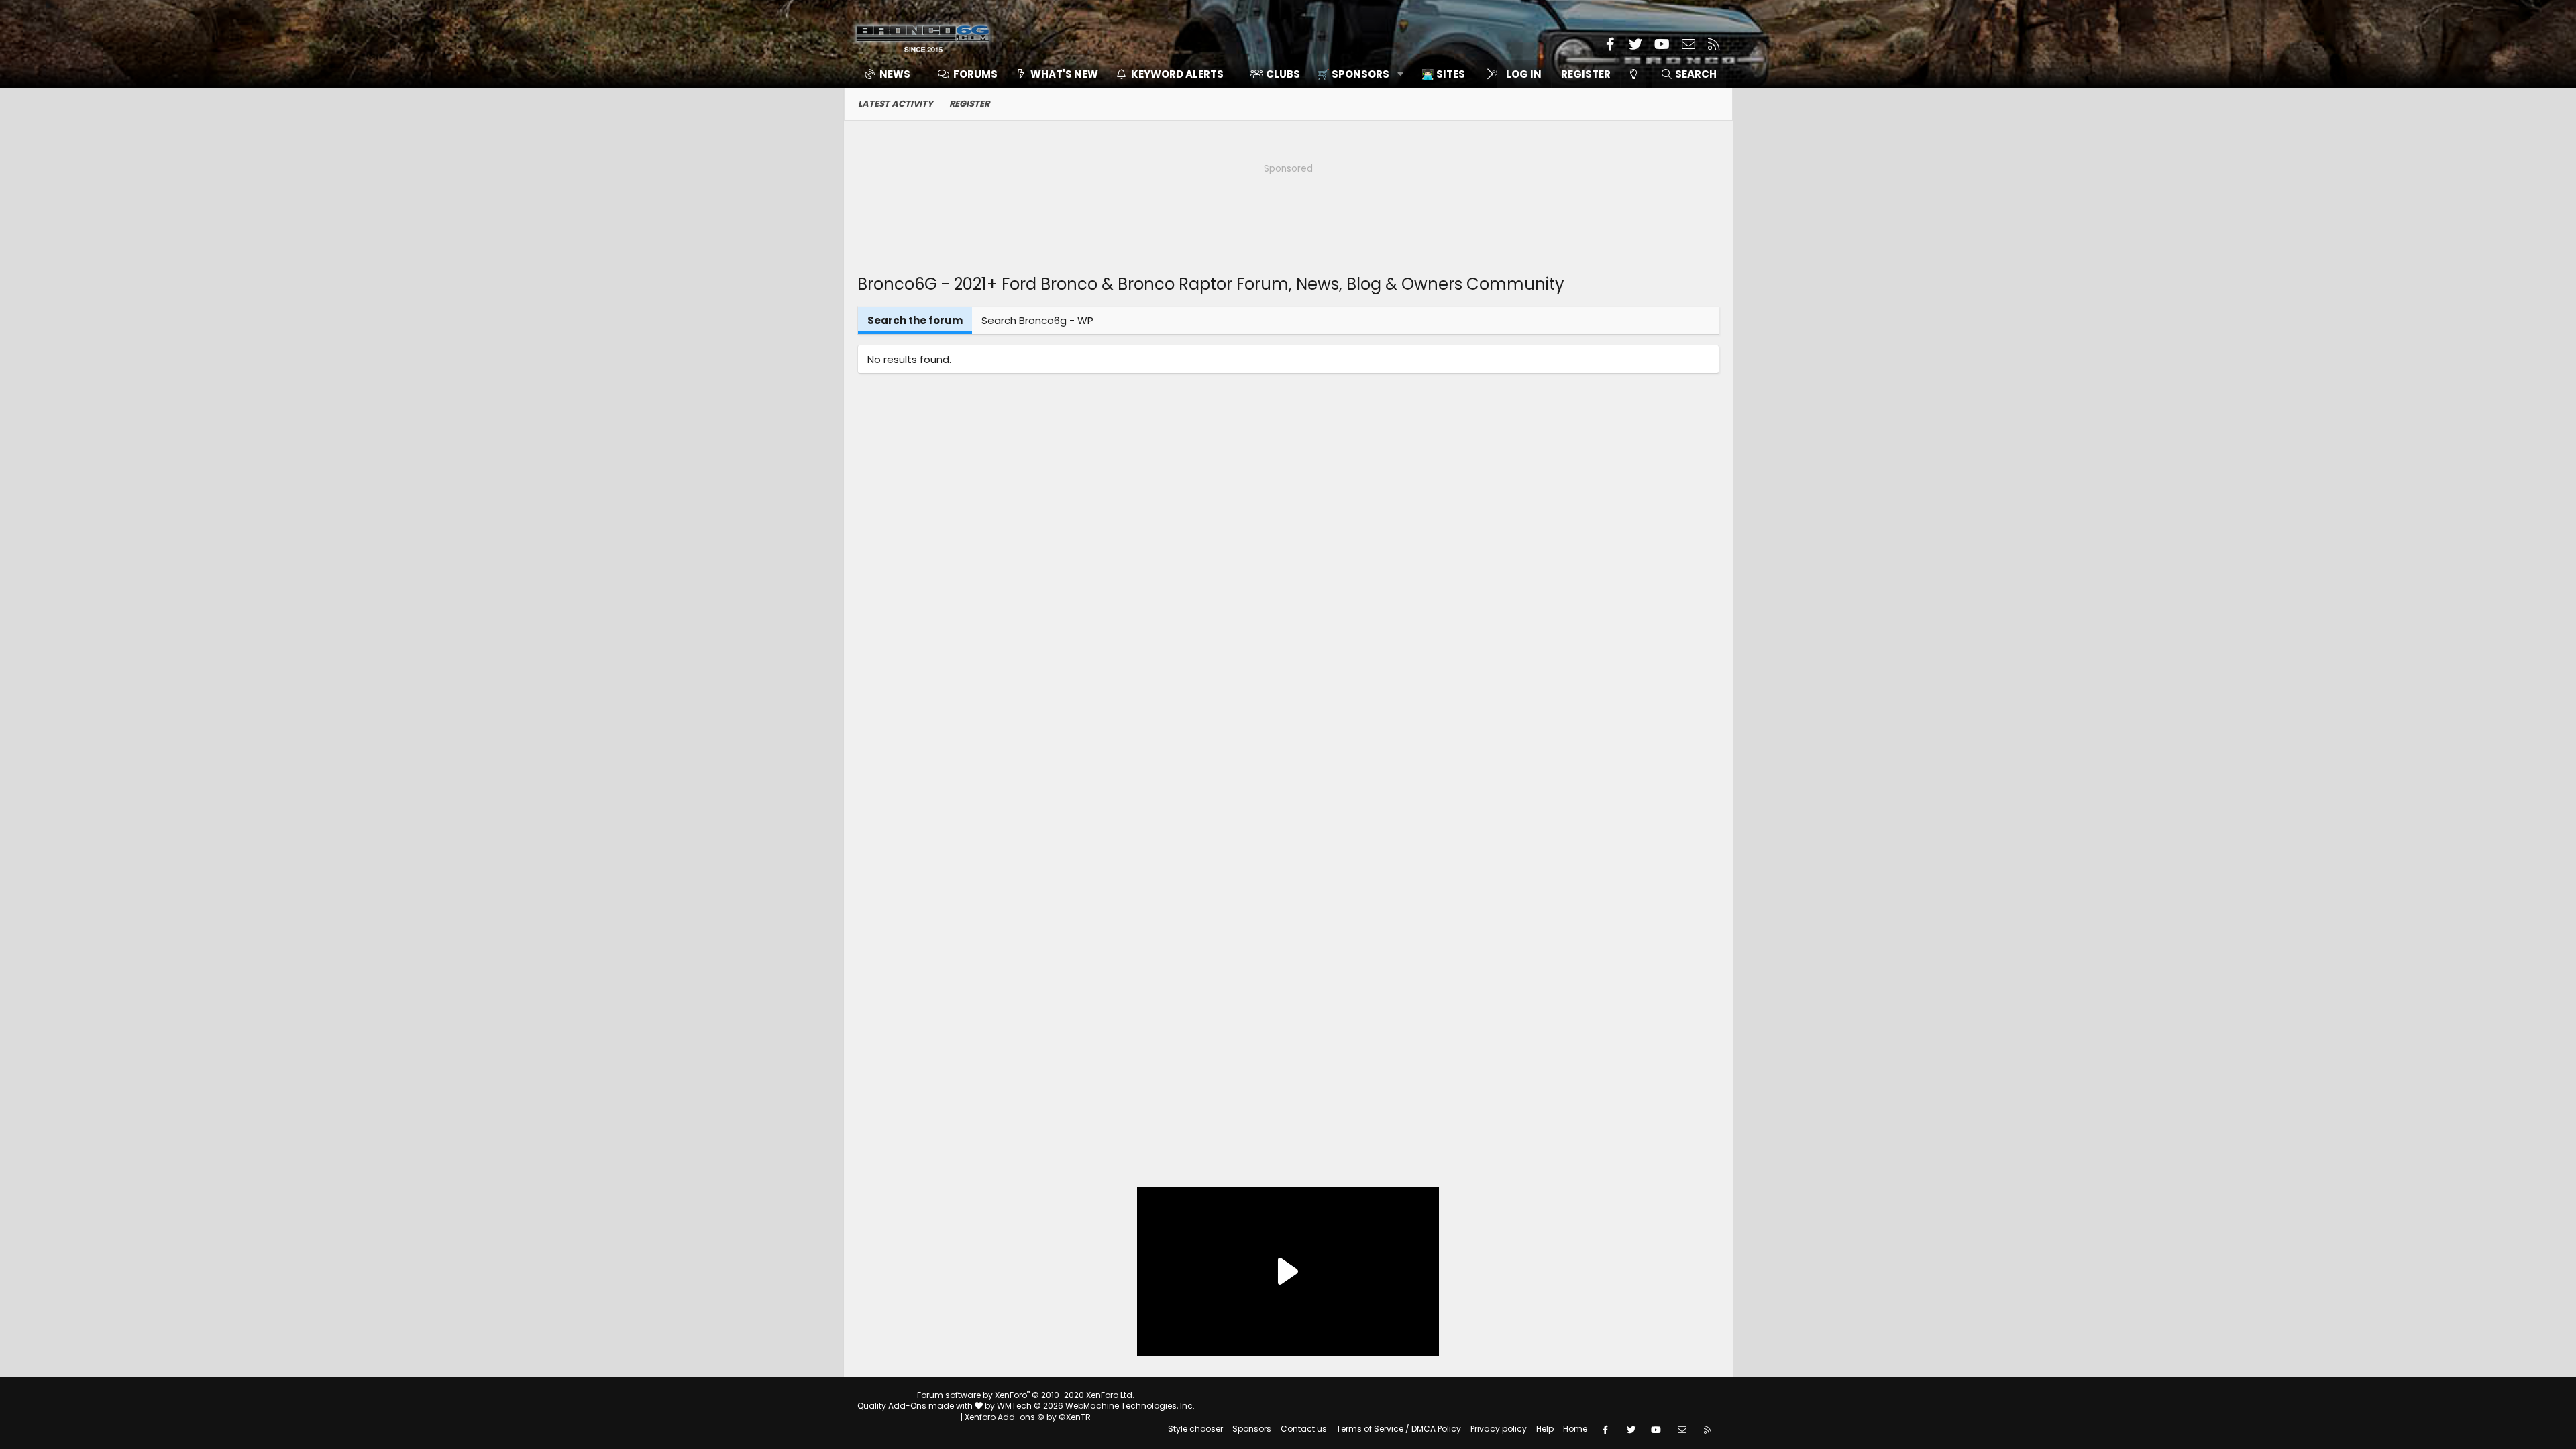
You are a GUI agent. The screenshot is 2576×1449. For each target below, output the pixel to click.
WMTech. (1096, 1406)
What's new (1064, 74)
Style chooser (1195, 1429)
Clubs (1283, 74)
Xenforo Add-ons (1028, 1417)
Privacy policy (1499, 1429)
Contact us (1304, 1429)
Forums (975, 74)
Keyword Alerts (1177, 74)
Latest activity (896, 104)
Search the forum (915, 320)
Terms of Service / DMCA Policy (1399, 1429)
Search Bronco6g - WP (1037, 320)
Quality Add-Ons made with (916, 1406)
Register (969, 104)
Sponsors (1252, 1429)
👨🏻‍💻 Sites (1443, 74)
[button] (1355, 74)
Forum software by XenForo (1026, 1395)
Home (1575, 1429)
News (895, 74)
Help (1545, 1429)
